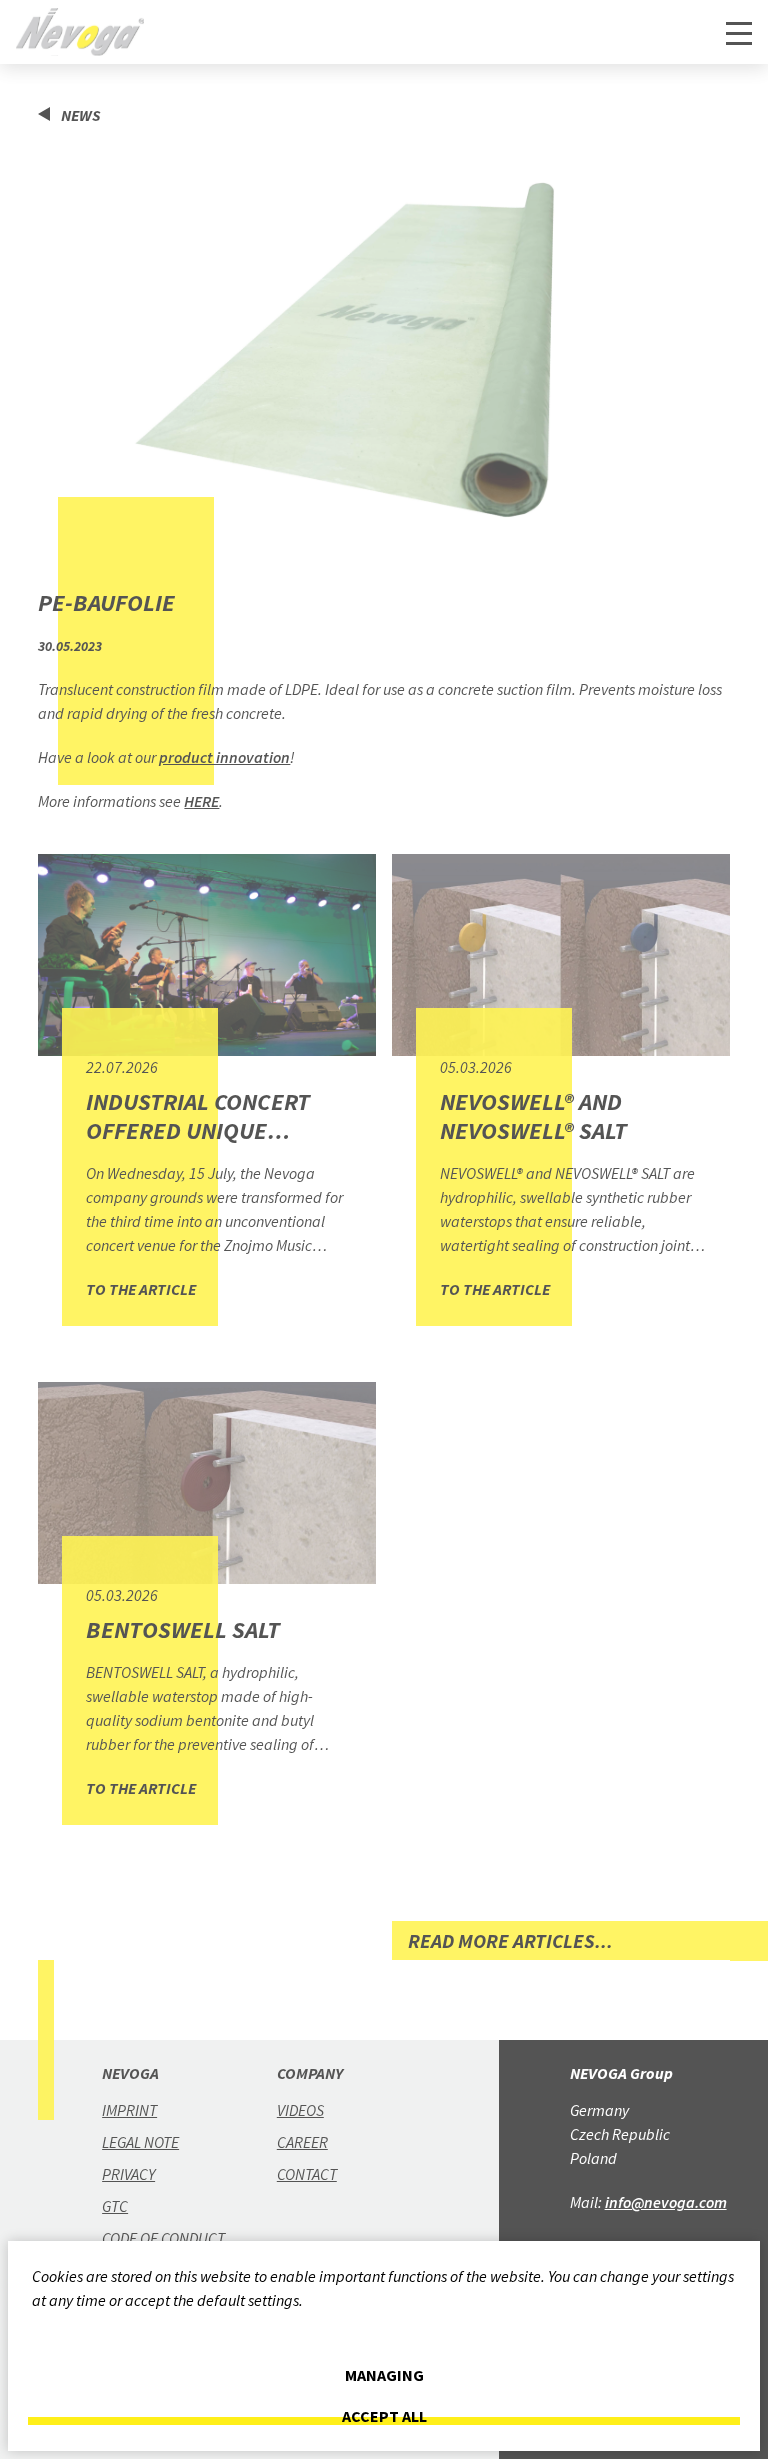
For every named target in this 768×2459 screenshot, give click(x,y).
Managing (384, 2375)
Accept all (384, 2416)
